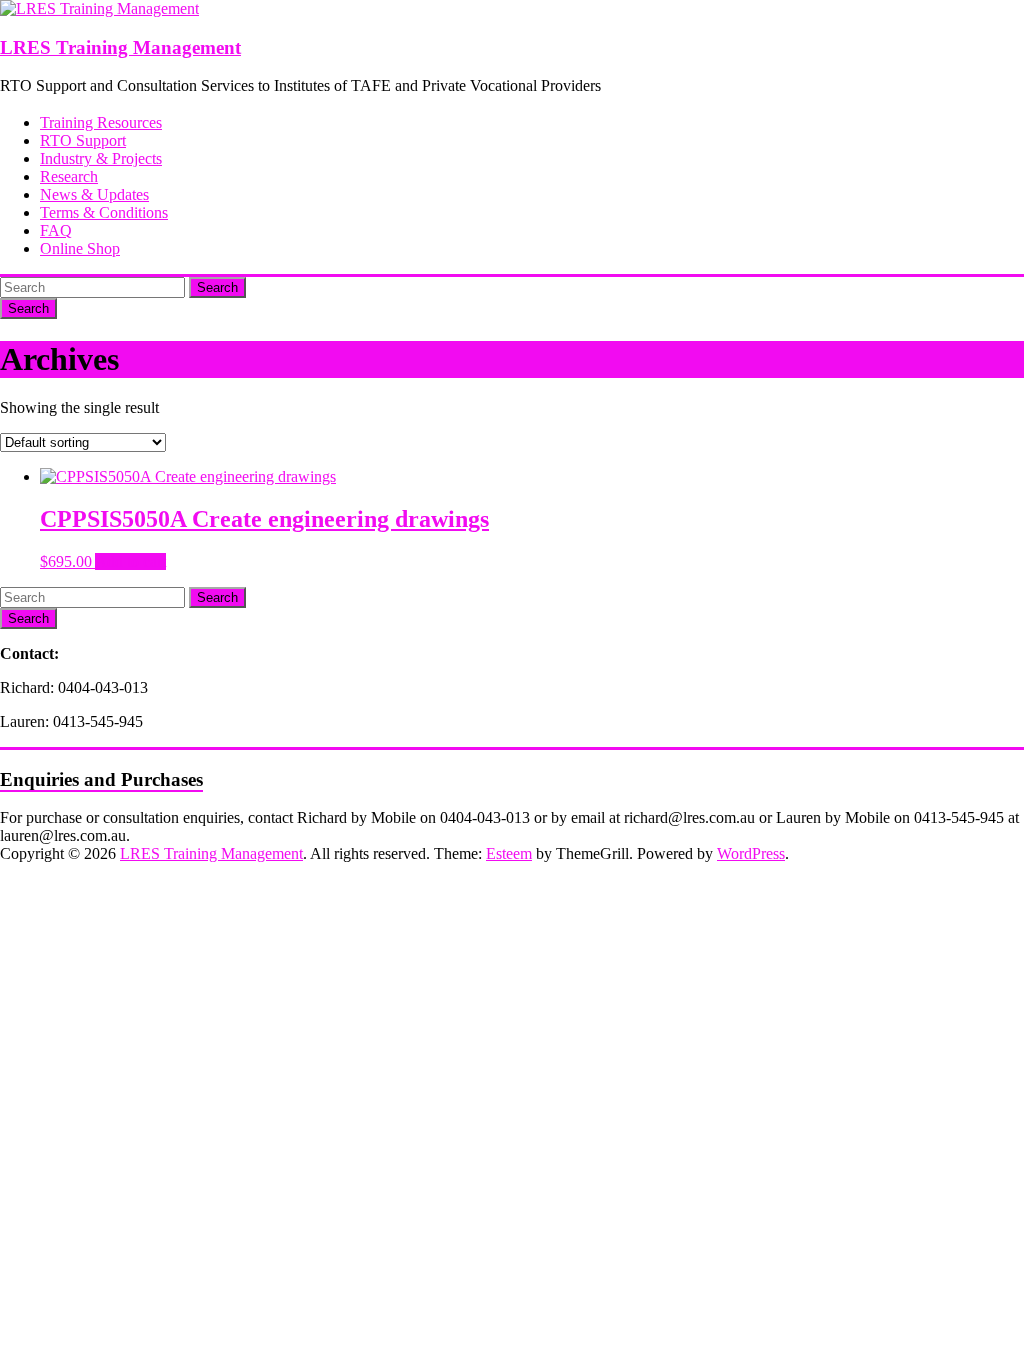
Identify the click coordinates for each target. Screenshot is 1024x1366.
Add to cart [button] (130, 561)
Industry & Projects (101, 158)
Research (69, 176)
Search (217, 287)
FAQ (56, 230)
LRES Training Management (120, 47)
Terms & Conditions (104, 212)
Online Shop (80, 248)
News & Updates (94, 194)
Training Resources (101, 122)
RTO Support (83, 140)
